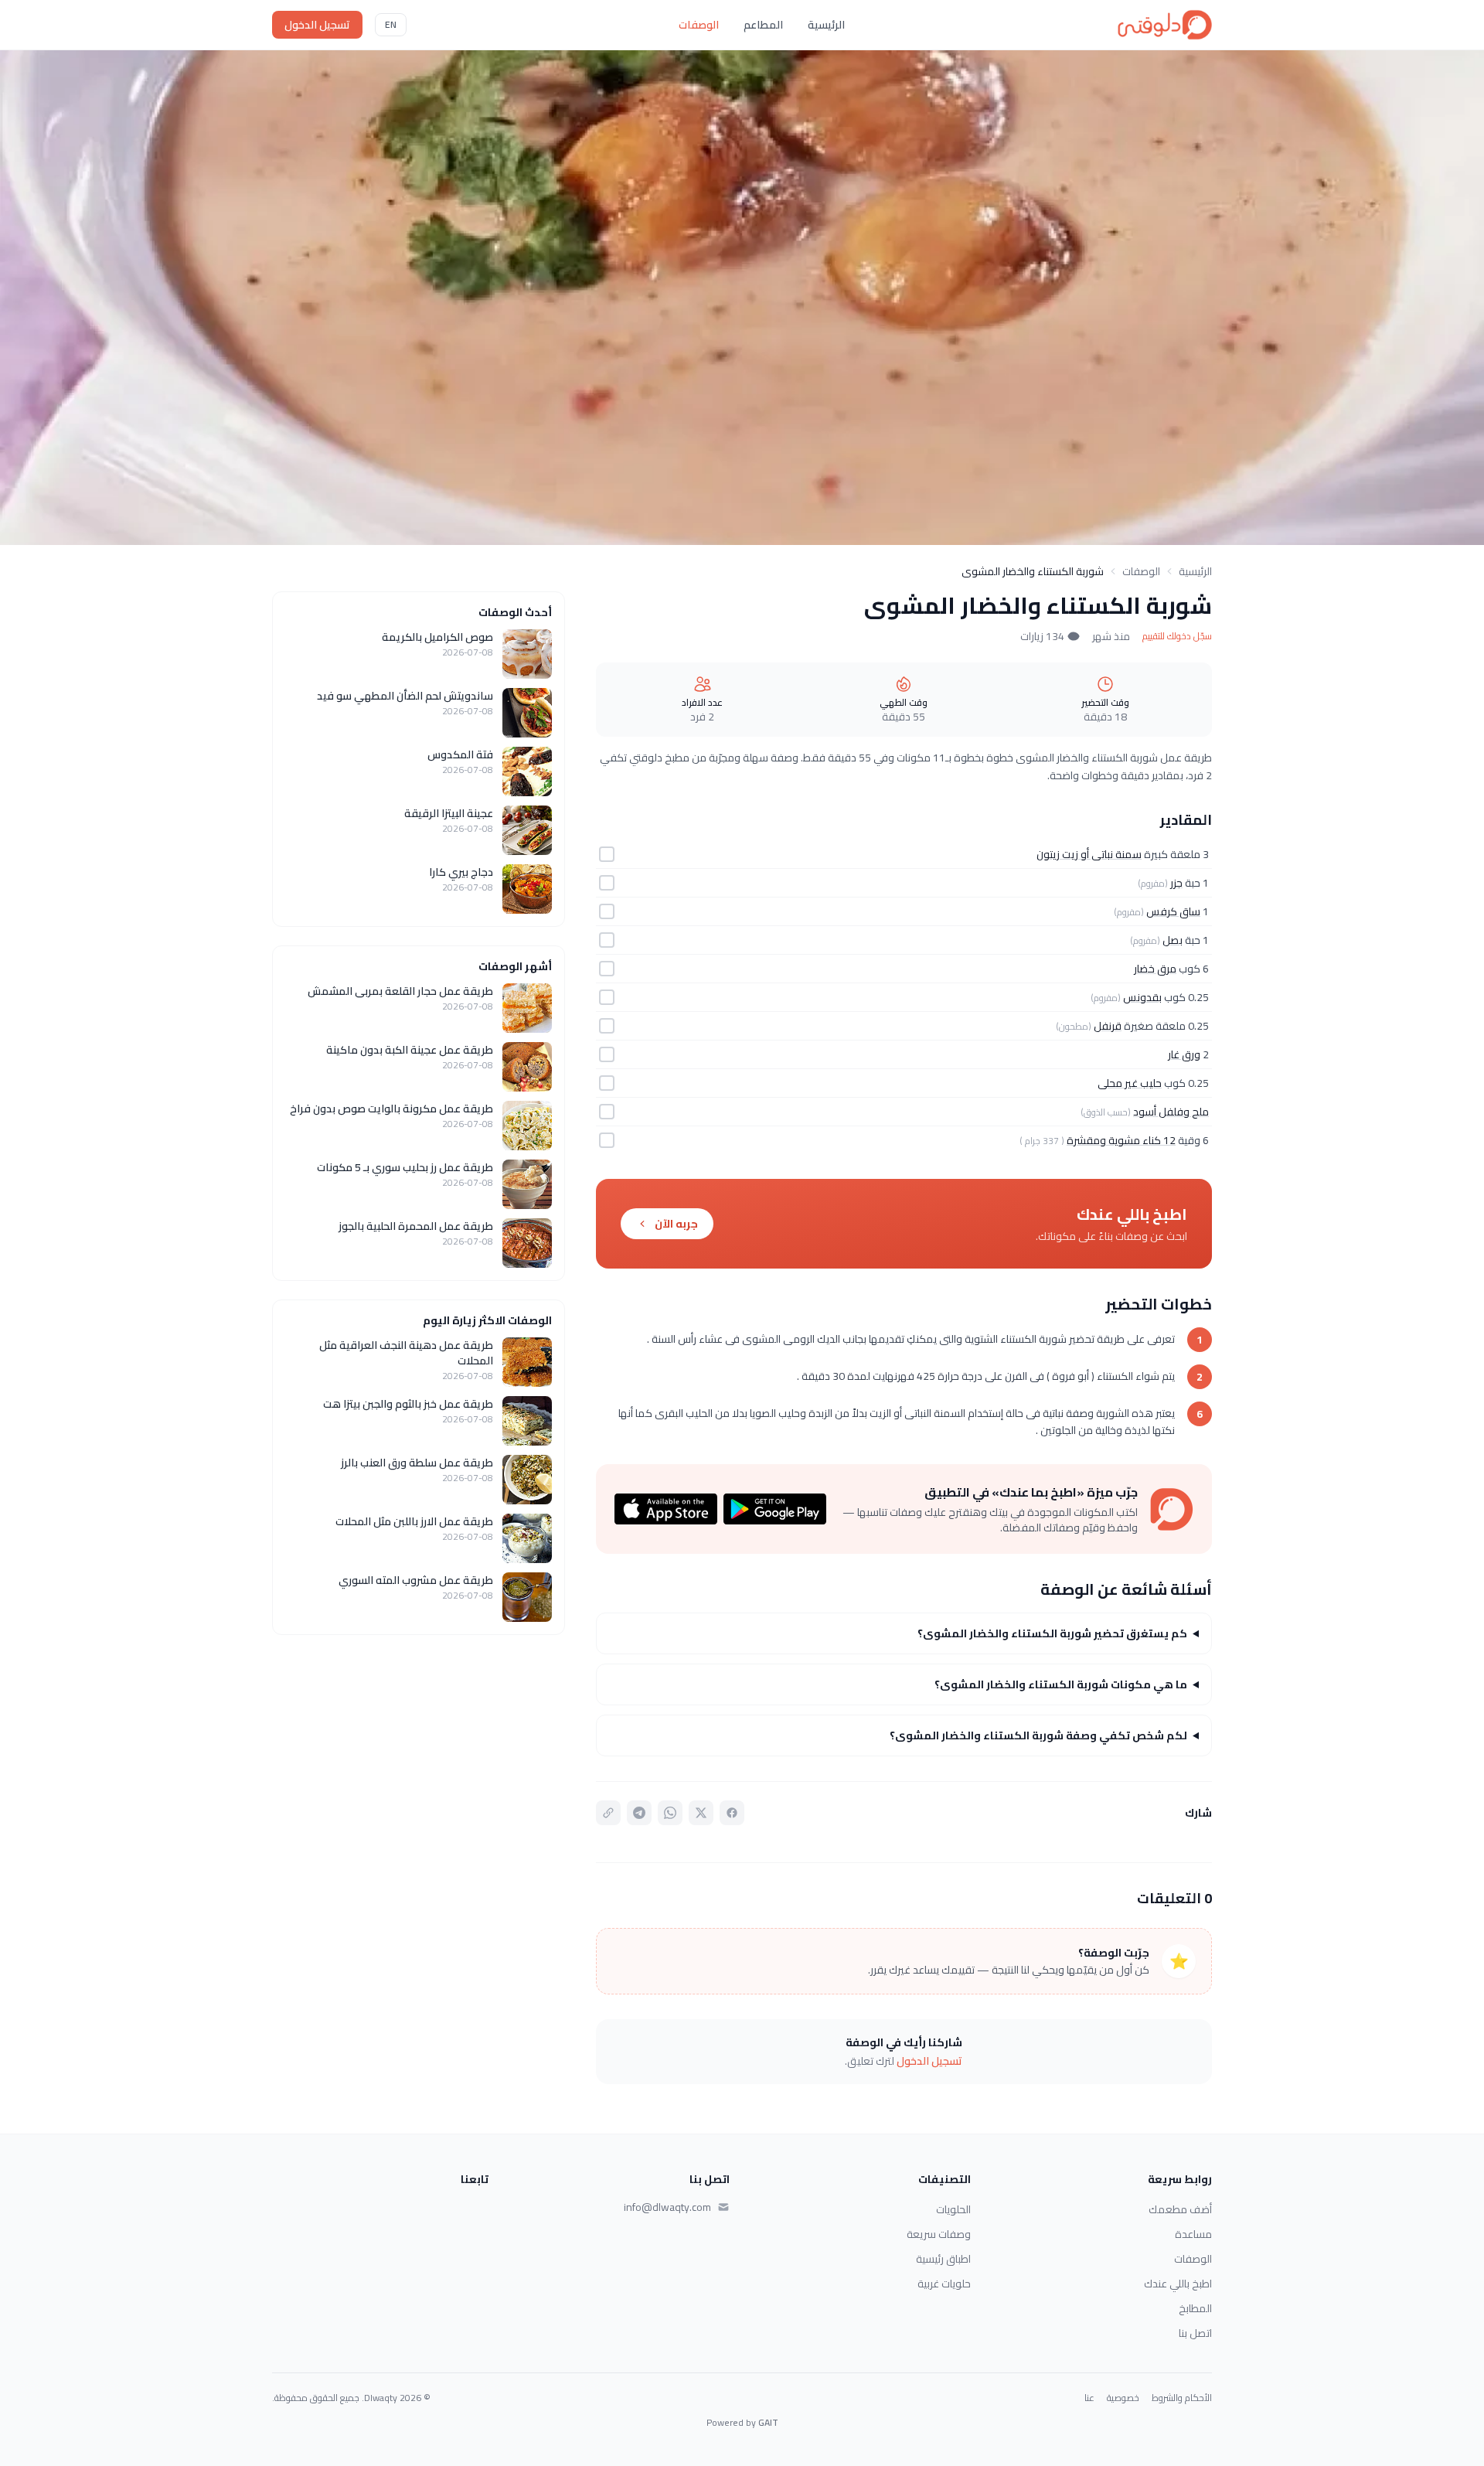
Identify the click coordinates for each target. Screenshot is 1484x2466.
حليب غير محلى (1130, 1083)
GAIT (768, 2422)
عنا (1089, 2398)
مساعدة (1193, 2234)
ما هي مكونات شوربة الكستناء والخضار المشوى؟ (1061, 1684)
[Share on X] (701, 1813)
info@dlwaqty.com (667, 2207)
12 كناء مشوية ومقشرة (1121, 1140)
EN (391, 24)
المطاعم (763, 25)
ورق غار (1184, 1054)
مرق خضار (1155, 969)
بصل (1173, 940)
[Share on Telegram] (639, 1813)
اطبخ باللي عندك (1178, 2284)
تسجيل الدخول (317, 25)
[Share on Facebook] (732, 1813)
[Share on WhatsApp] (670, 1813)
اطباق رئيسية (943, 2259)
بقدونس (1142, 997)
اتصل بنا (1195, 2333)
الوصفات (699, 25)
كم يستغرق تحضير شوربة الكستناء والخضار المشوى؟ (1052, 1633)
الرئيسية (826, 25)
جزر (1176, 883)
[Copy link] (608, 1813)
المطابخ (1195, 2308)
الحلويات (953, 2209)
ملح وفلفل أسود (1171, 1112)
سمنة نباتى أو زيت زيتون (1089, 854)
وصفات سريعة (939, 2234)
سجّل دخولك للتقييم (1177, 636)
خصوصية (1123, 2398)
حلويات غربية (944, 2284)
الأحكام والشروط (1182, 2398)
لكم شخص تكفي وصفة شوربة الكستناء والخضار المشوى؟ (1038, 1735)
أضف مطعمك (1180, 2209)
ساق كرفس (1173, 911)
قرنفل (1108, 1026)
